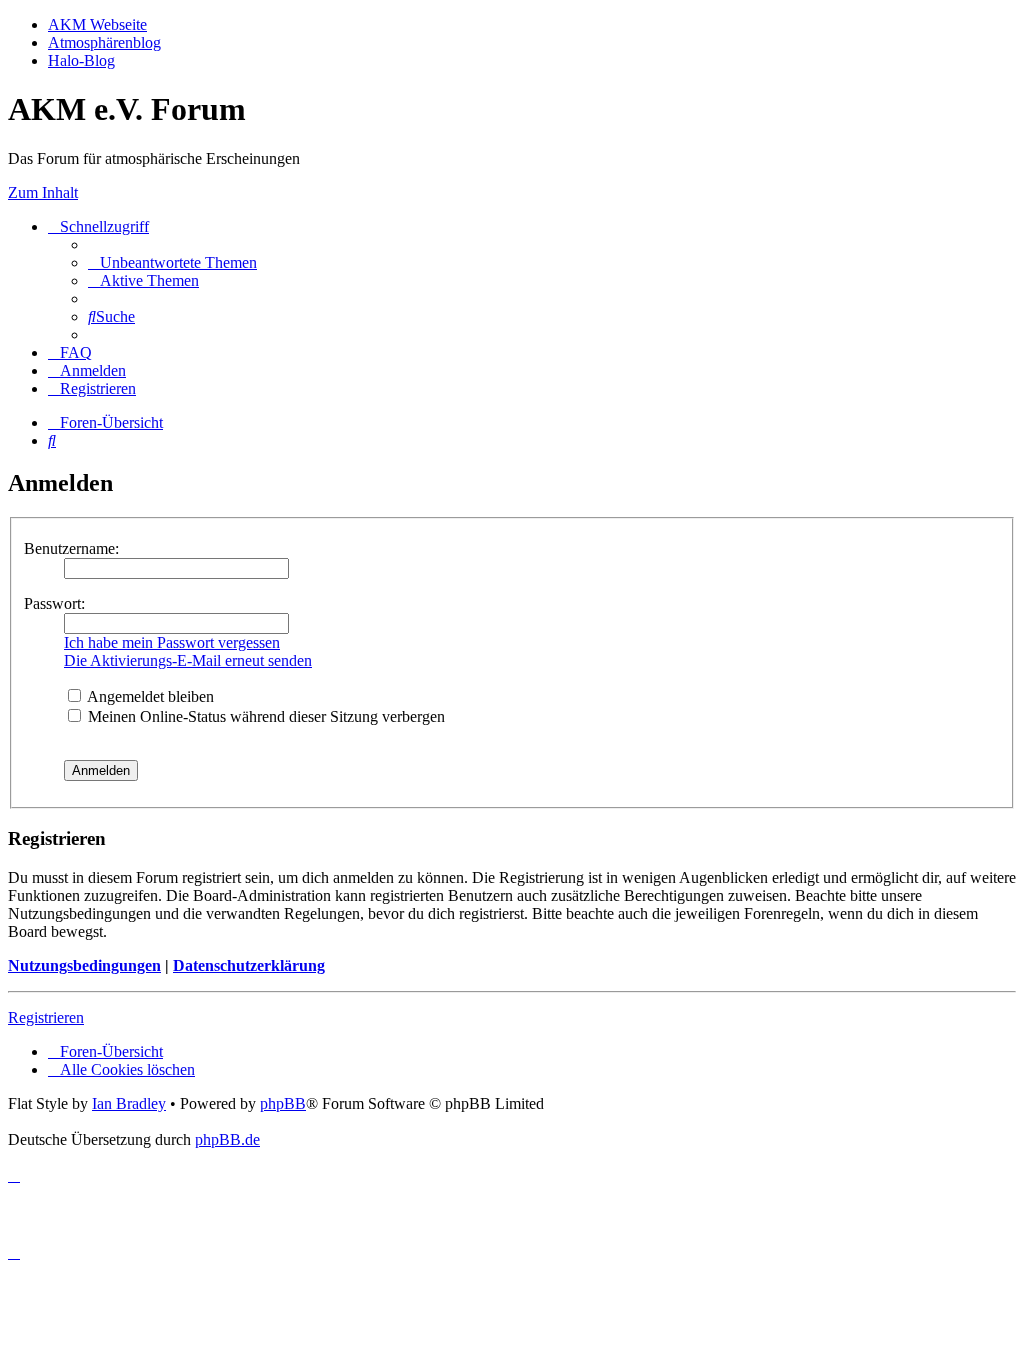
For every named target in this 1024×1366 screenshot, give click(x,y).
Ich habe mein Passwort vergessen (172, 642)
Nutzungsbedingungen (84, 965)
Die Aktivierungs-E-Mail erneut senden (188, 660)
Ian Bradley (129, 1103)
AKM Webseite (97, 24)
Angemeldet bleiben (149, 696)
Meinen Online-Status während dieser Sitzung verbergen (264, 716)
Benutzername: (71, 548)
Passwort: (54, 603)
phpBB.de (227, 1139)
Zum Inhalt (43, 192)
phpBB (283, 1103)
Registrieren (46, 1017)
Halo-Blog (81, 60)
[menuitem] (172, 262)
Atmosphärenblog (104, 42)
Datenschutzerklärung (249, 965)
